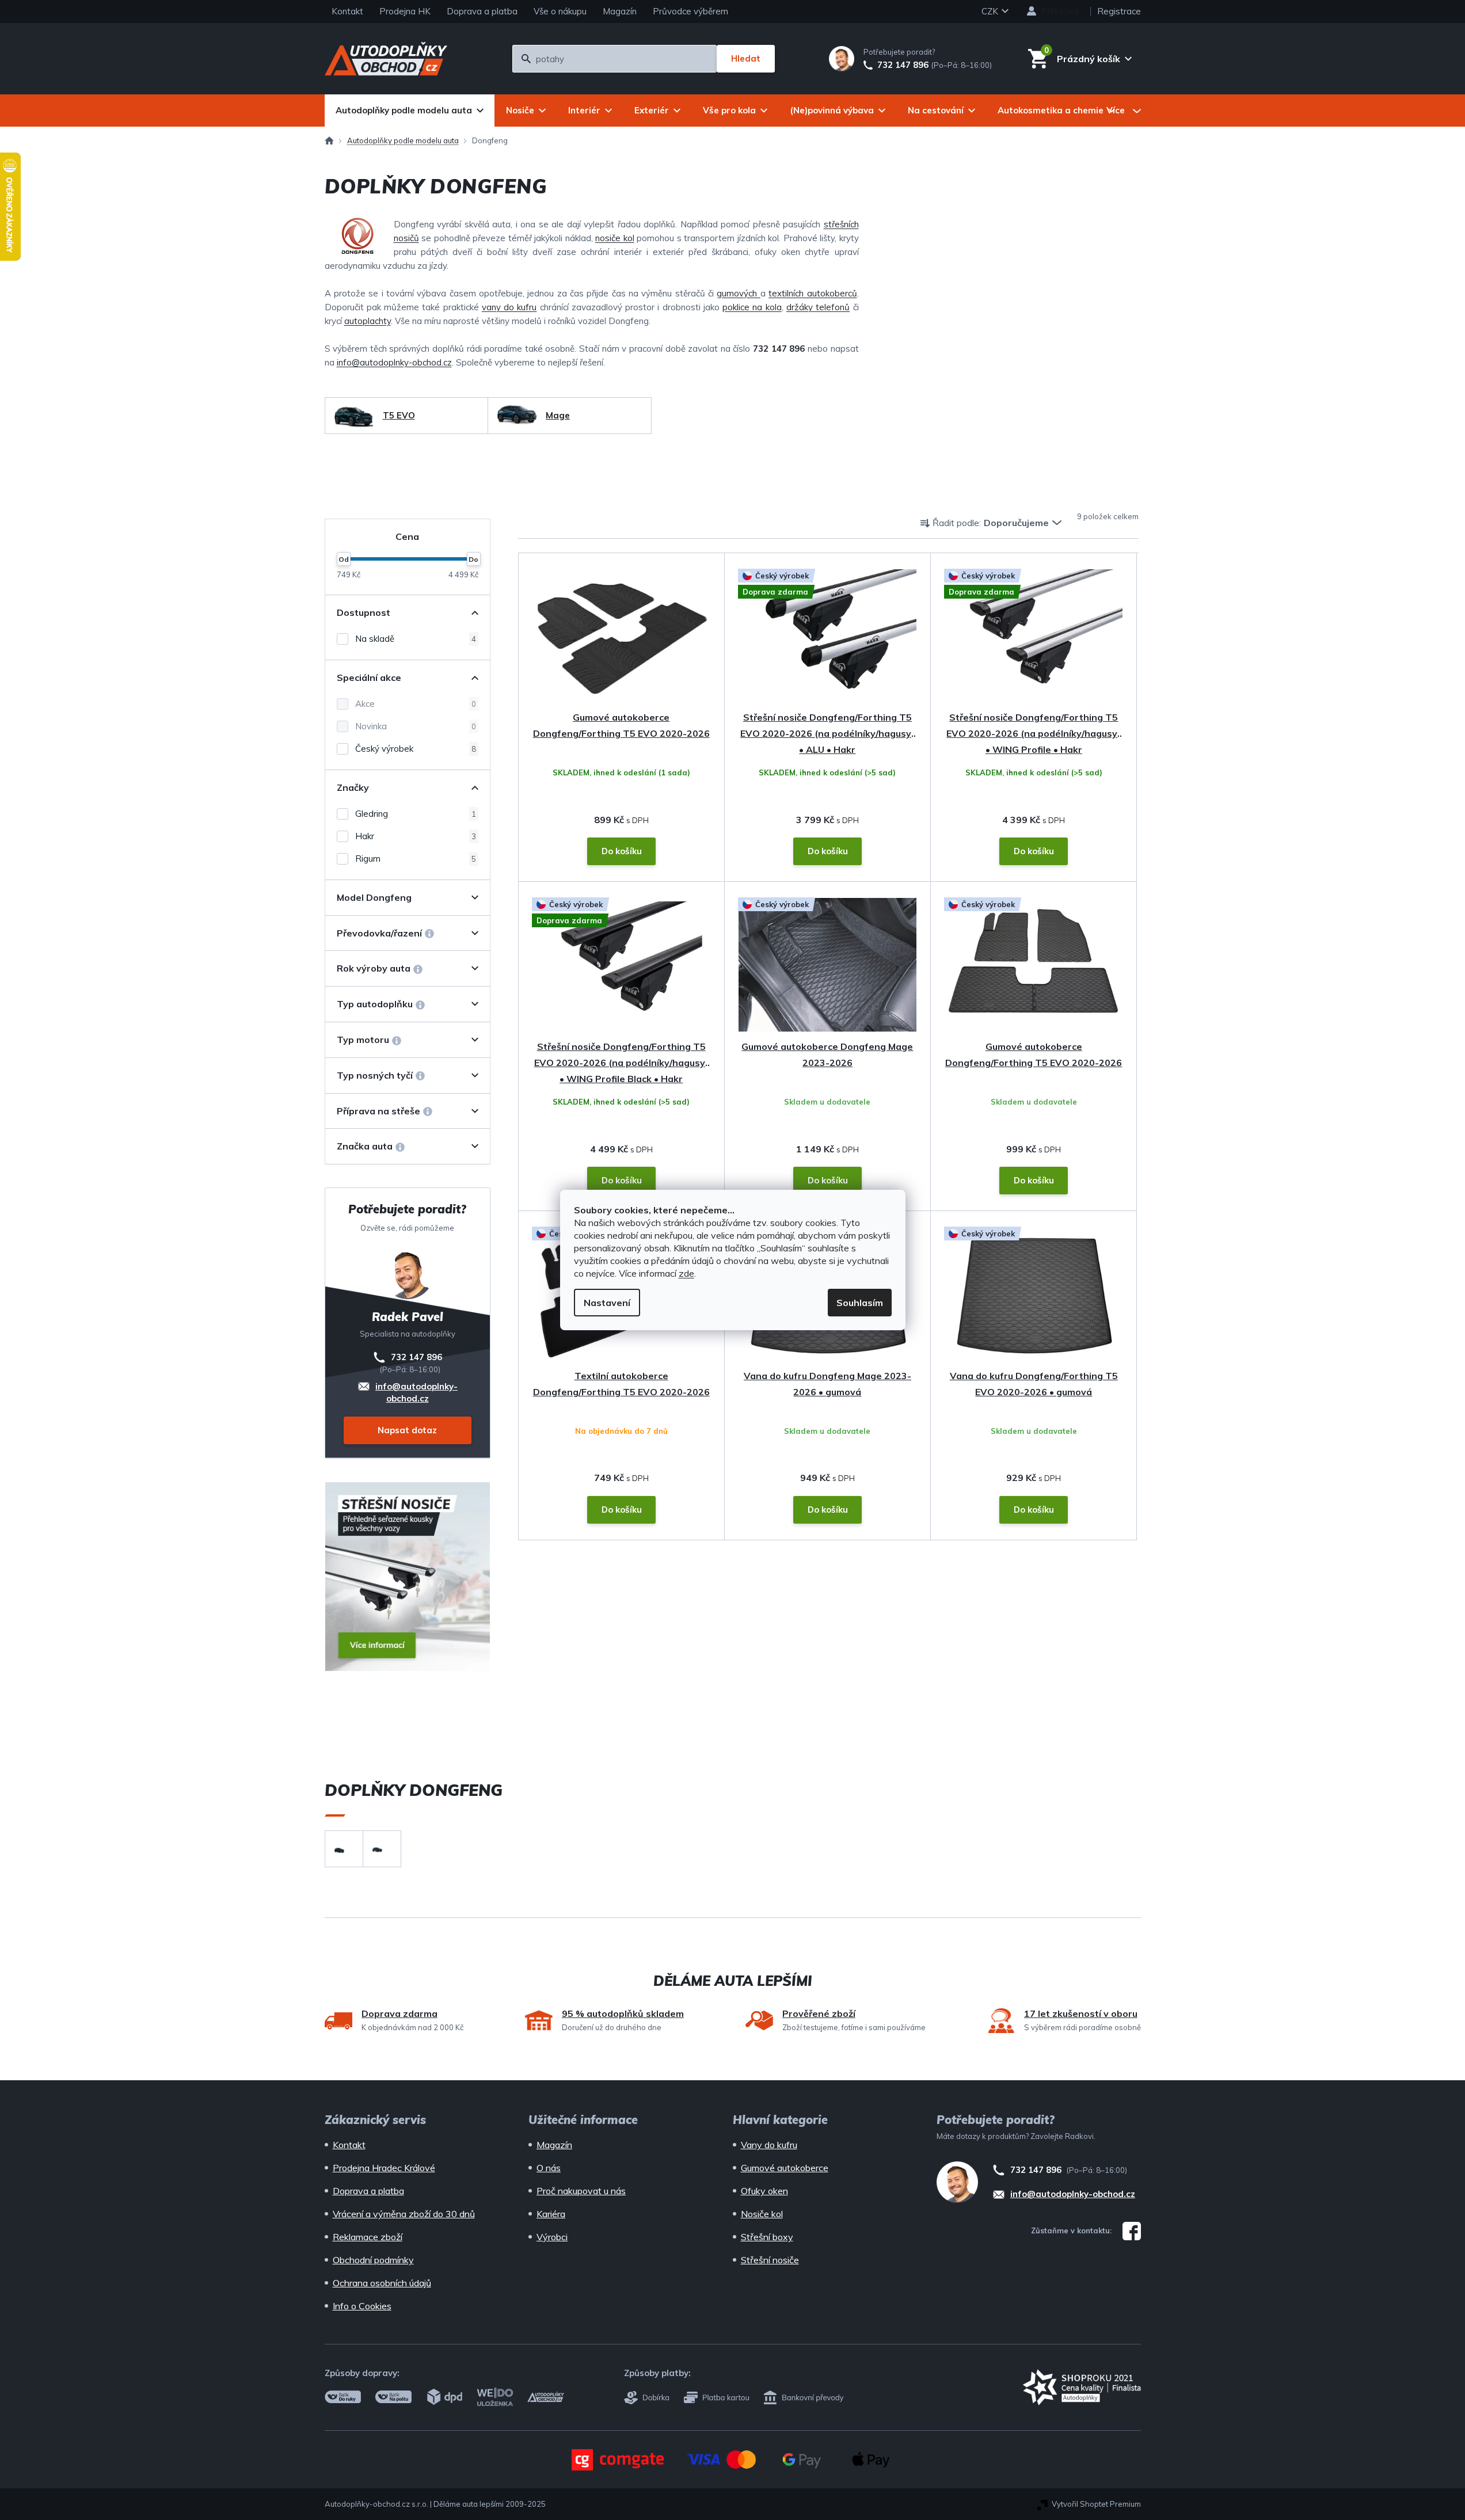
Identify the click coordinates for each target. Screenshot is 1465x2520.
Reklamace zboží (368, 2237)
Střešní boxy (767, 2237)
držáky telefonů (818, 307)
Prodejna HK (405, 11)
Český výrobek (416, 749)
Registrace (1119, 11)
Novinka (416, 726)
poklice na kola (752, 307)
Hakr (416, 836)
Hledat (746, 58)
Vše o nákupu (560, 11)
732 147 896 (903, 65)
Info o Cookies (362, 2306)
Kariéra (551, 2214)
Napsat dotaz (407, 1430)
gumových (738, 293)
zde (686, 1273)
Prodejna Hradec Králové (384, 2168)
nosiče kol (615, 238)
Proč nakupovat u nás (581, 2191)
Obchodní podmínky (373, 2260)
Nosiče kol (762, 2214)
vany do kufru (509, 307)
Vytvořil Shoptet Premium (1096, 2504)
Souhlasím (860, 1303)
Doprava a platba (482, 11)
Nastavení (607, 1303)
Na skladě (416, 639)
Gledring (416, 814)
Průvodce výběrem (690, 11)
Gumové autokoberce (785, 2168)
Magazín (620, 11)
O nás (549, 2168)
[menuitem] (410, 111)
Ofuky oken (764, 2191)
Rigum (416, 859)
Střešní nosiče (770, 2260)
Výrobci (552, 2237)
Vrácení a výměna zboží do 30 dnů (404, 2214)
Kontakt (347, 11)
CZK (991, 11)
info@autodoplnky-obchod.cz (394, 362)
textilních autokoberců (813, 293)
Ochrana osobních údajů (382, 2283)
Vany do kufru (769, 2145)
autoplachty (368, 321)
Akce (416, 704)
